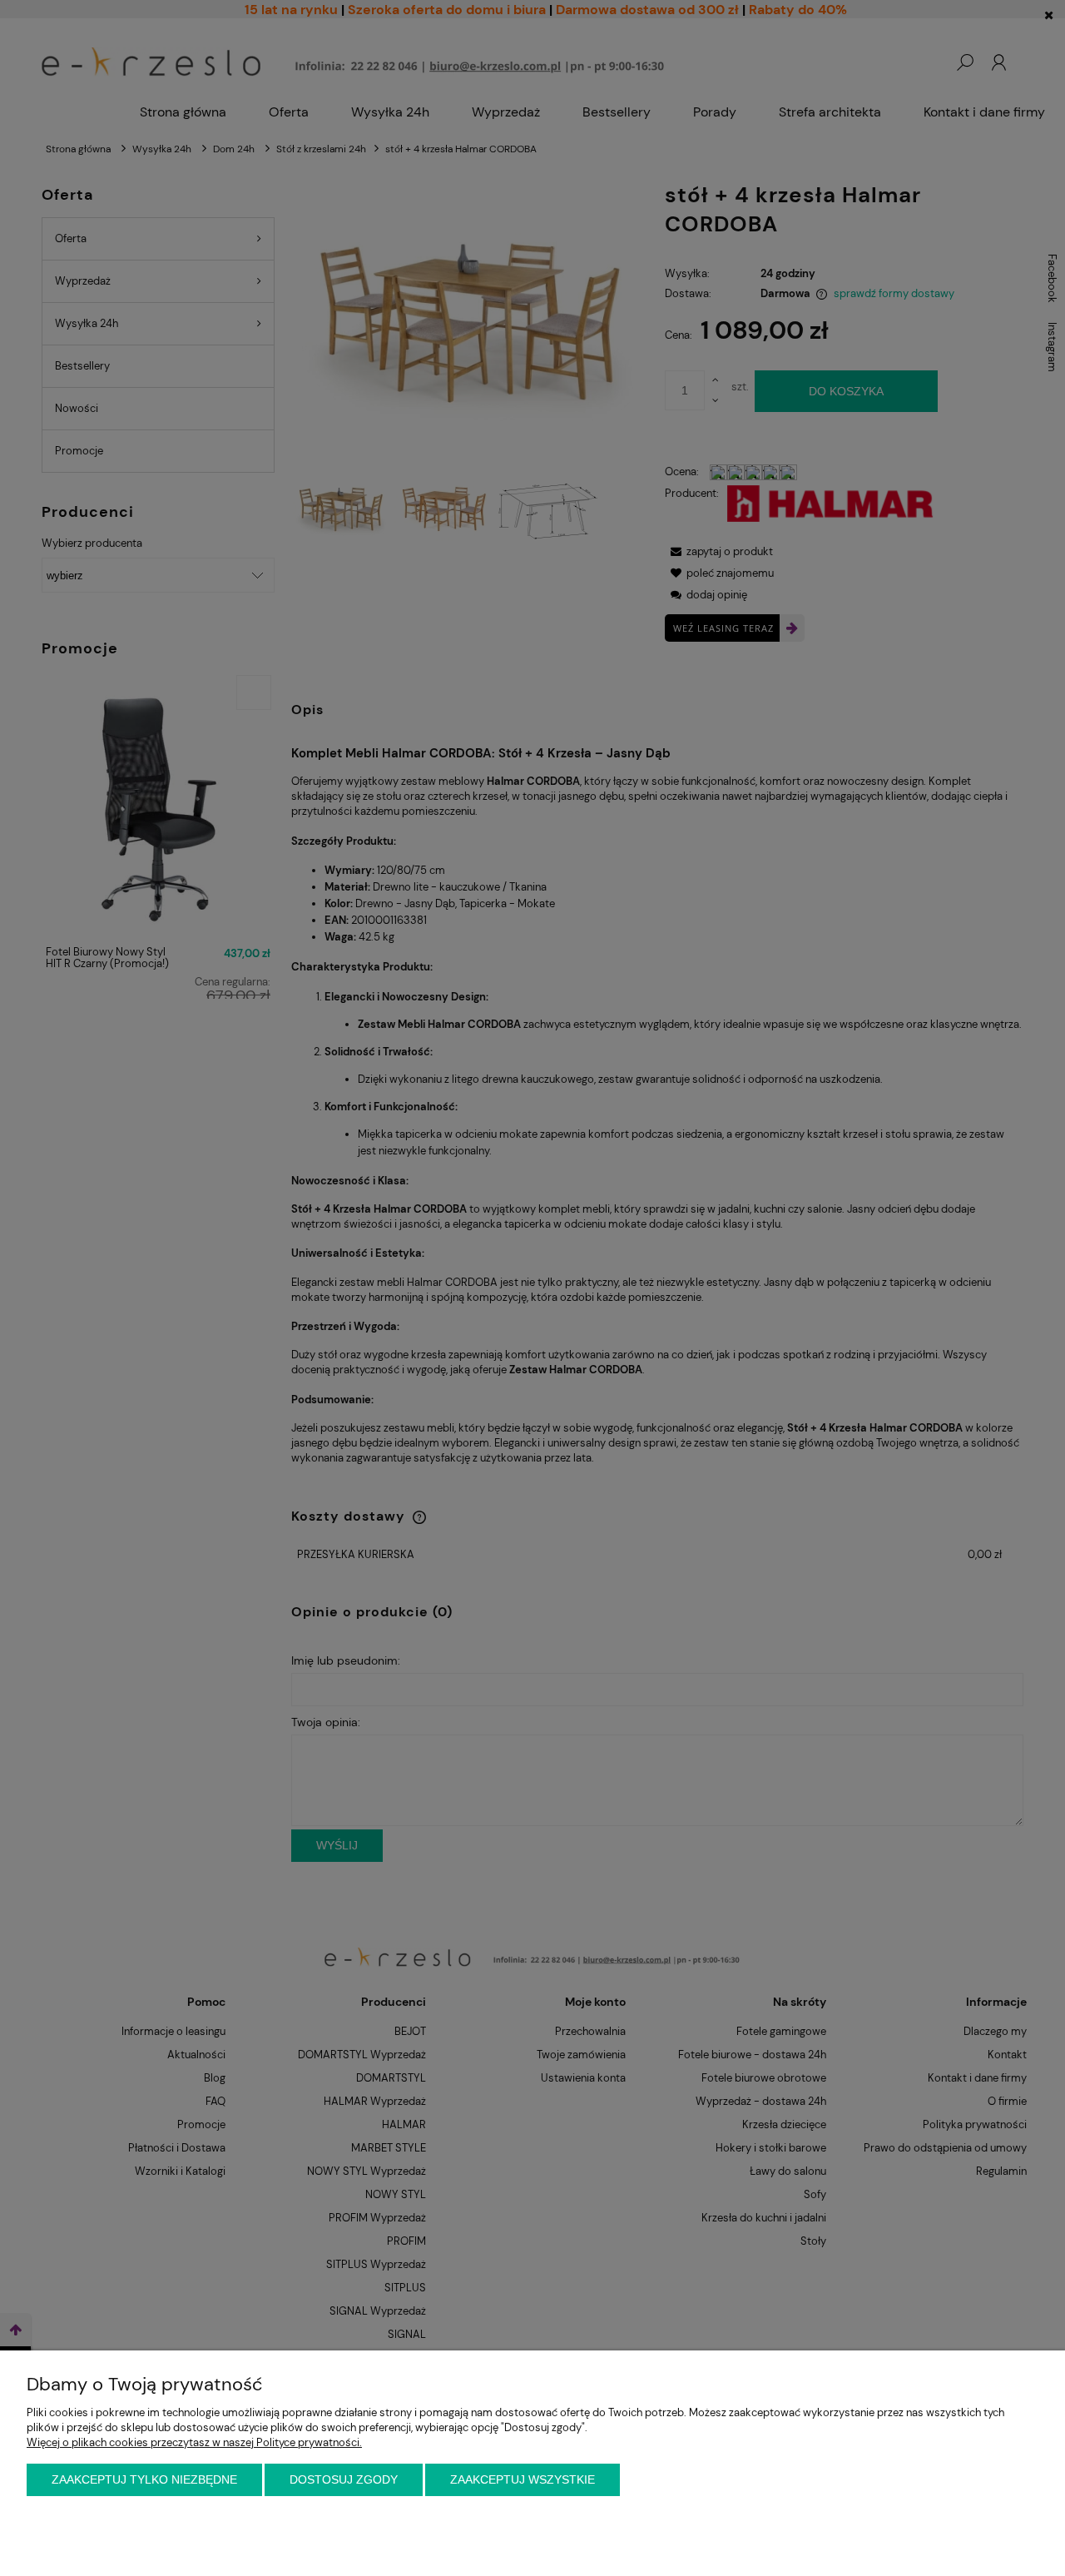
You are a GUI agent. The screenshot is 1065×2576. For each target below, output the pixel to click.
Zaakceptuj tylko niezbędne (144, 2479)
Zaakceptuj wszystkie (523, 2479)
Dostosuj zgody (344, 2479)
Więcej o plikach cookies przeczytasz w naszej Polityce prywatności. (194, 2442)
